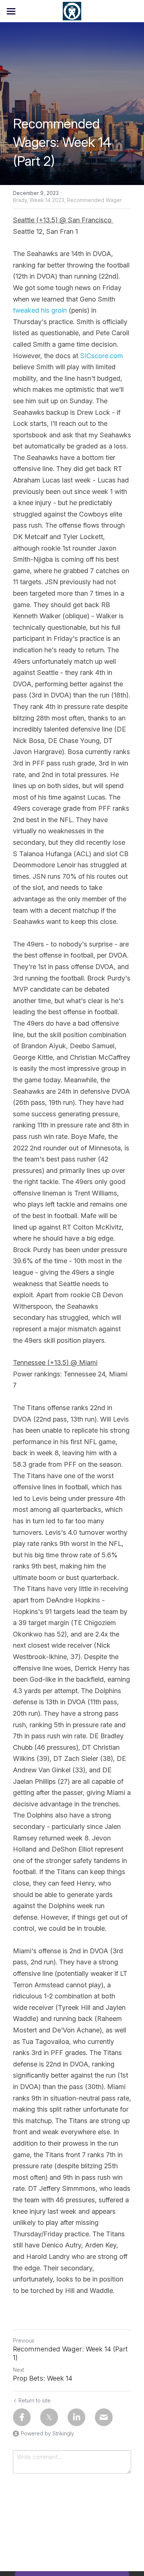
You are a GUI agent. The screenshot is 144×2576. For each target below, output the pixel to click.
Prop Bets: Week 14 (43, 2378)
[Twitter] (49, 2417)
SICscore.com (102, 356)
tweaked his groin (40, 310)
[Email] (104, 2417)
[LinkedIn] (76, 2417)
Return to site (35, 2400)
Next (18, 2370)
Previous (24, 2340)
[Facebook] (22, 2417)
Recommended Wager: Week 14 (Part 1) (70, 2353)
